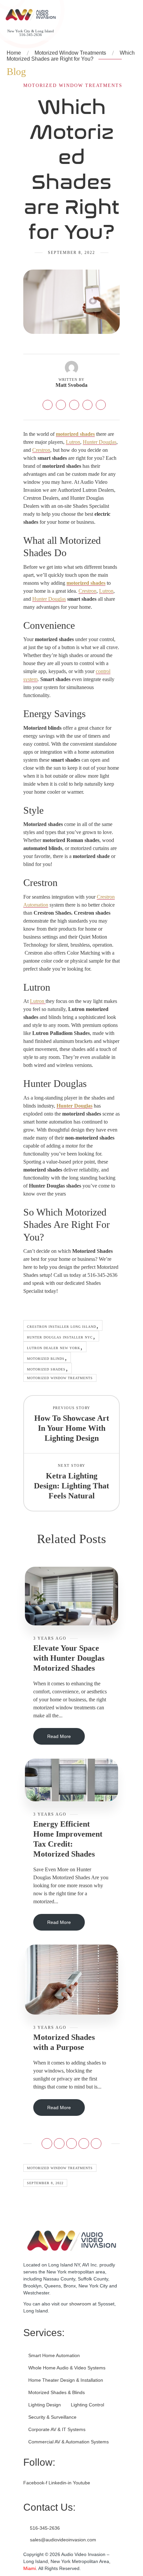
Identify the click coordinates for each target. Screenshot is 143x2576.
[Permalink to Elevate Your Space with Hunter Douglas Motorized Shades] (71, 1596)
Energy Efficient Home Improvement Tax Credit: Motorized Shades (68, 1839)
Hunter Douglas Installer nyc (60, 1337)
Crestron (41, 450)
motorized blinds (46, 1359)
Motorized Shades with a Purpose (64, 2042)
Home (14, 53)
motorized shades (75, 434)
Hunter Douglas (100, 442)
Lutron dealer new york (54, 1348)
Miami (30, 2568)
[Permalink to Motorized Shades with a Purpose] (71, 1979)
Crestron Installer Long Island (62, 1327)
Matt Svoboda (71, 385)
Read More (59, 1736)
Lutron (73, 442)
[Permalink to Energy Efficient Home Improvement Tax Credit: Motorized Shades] (71, 1779)
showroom (80, 2304)
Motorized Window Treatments (70, 53)
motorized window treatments (60, 1378)
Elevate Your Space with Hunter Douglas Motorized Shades (69, 1658)
